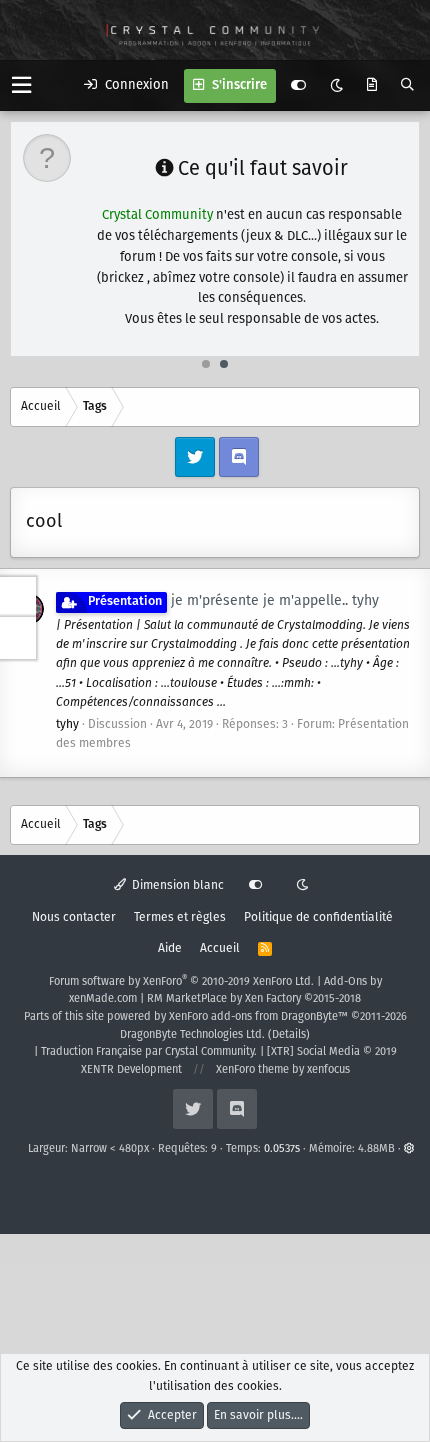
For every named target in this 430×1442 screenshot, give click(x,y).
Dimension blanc (176, 885)
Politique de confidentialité (318, 917)
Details (289, 1035)
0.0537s (282, 1149)
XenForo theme (252, 1070)
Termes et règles (180, 917)
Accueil (220, 948)
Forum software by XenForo (181, 982)
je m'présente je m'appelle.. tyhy (233, 601)
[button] (21, 85)
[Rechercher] (407, 86)
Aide (170, 948)
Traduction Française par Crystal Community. (149, 1052)
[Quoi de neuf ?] (372, 86)
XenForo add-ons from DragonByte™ (258, 1017)
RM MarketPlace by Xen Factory (254, 999)
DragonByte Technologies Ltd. (192, 1035)
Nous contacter (74, 917)
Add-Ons (345, 982)
